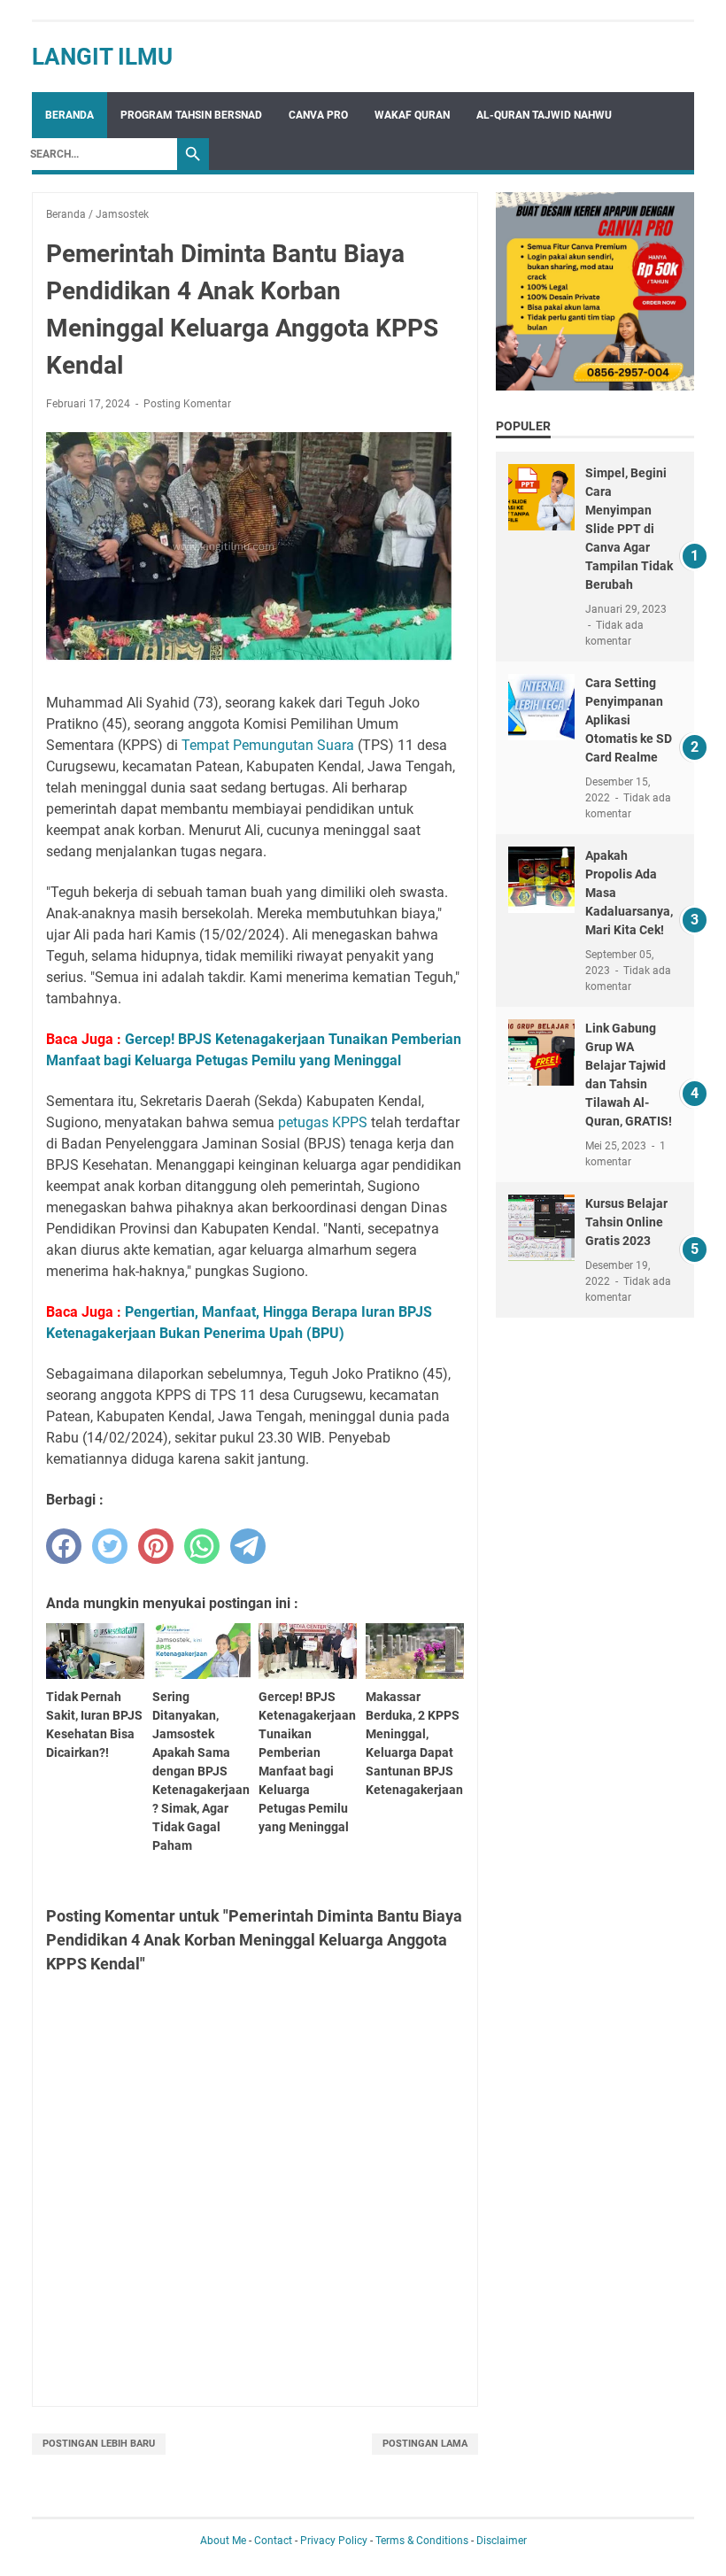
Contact (273, 2541)
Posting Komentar (187, 404)
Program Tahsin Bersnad (191, 115)
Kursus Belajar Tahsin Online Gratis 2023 (626, 1222)
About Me (223, 2541)
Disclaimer (502, 2541)
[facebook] (64, 1546)
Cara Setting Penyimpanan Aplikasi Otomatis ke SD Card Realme (629, 720)
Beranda (70, 115)
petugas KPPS (323, 1122)
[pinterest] (156, 1546)
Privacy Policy (334, 2541)
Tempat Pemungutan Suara (268, 745)
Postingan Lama (425, 2444)
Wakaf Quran (412, 115)
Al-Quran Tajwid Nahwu (544, 115)
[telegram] (248, 1546)
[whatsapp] (202, 1546)
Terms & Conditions (422, 2541)
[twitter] (110, 1546)
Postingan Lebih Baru (99, 2444)
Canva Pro (318, 115)
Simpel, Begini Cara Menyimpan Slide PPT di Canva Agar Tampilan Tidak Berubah (629, 529)
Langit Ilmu (102, 57)
